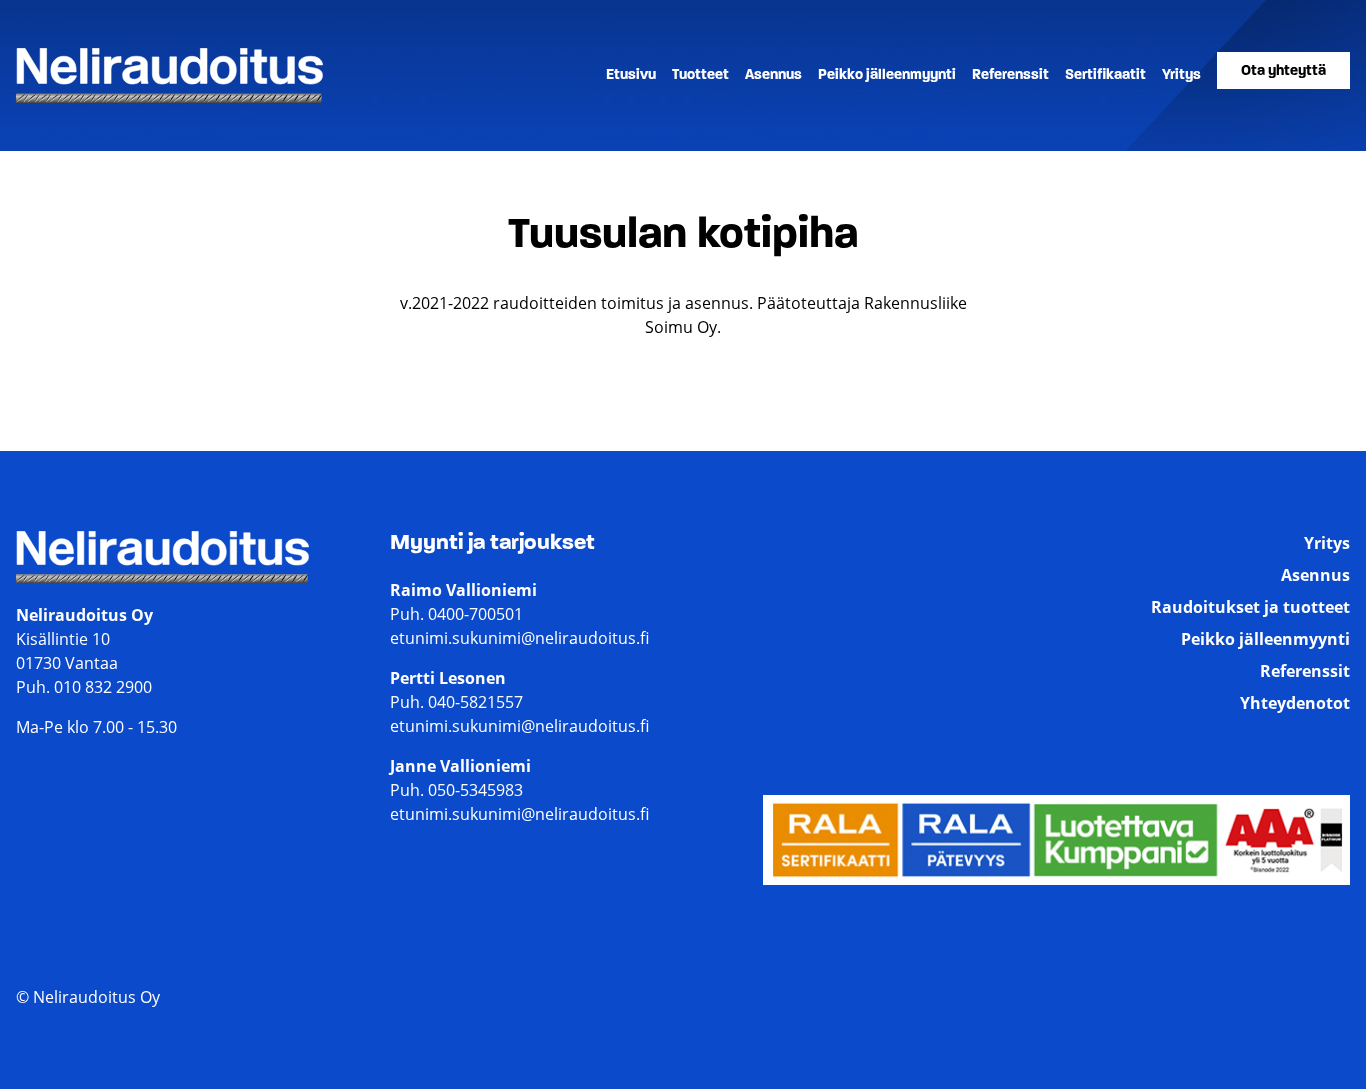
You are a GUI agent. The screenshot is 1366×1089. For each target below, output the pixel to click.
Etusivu (631, 75)
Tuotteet (700, 75)
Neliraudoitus (67, 102)
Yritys (1181, 75)
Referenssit (1010, 75)
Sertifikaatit (1105, 75)
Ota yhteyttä (1283, 71)
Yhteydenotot (1295, 703)
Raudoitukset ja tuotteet (1250, 607)
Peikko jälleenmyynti (887, 75)
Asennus (773, 75)
